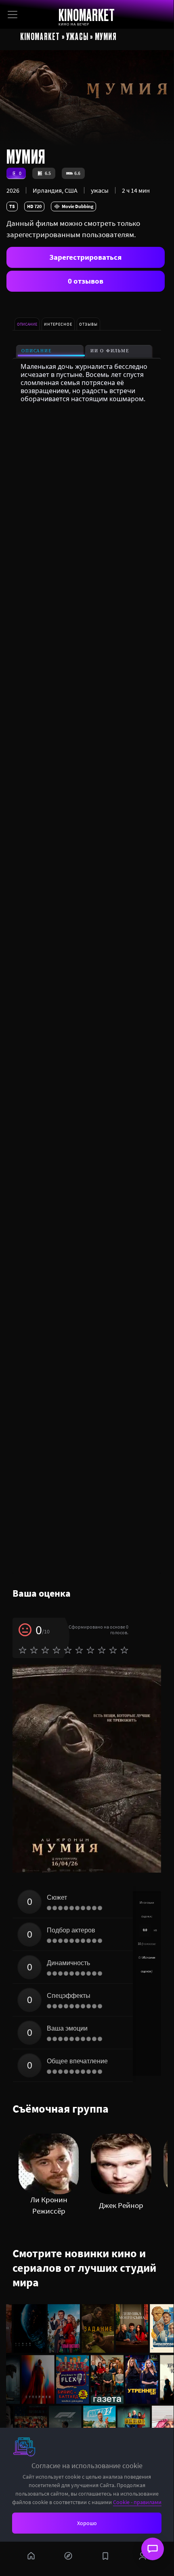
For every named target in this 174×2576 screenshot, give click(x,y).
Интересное (58, 324)
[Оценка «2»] (34, 1650)
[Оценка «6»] (79, 1650)
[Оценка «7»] (90, 1650)
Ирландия (47, 190)
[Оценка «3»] (45, 1650)
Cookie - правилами (137, 2502)
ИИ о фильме (110, 351)
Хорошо (87, 2523)
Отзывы (88, 324)
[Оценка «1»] (23, 1650)
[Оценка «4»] (57, 1650)
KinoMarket (40, 36)
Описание (37, 351)
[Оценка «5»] (68, 1650)
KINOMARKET (87, 15)
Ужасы (78, 36)
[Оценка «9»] (113, 1650)
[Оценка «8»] (102, 1650)
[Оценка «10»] (124, 1650)
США (71, 190)
